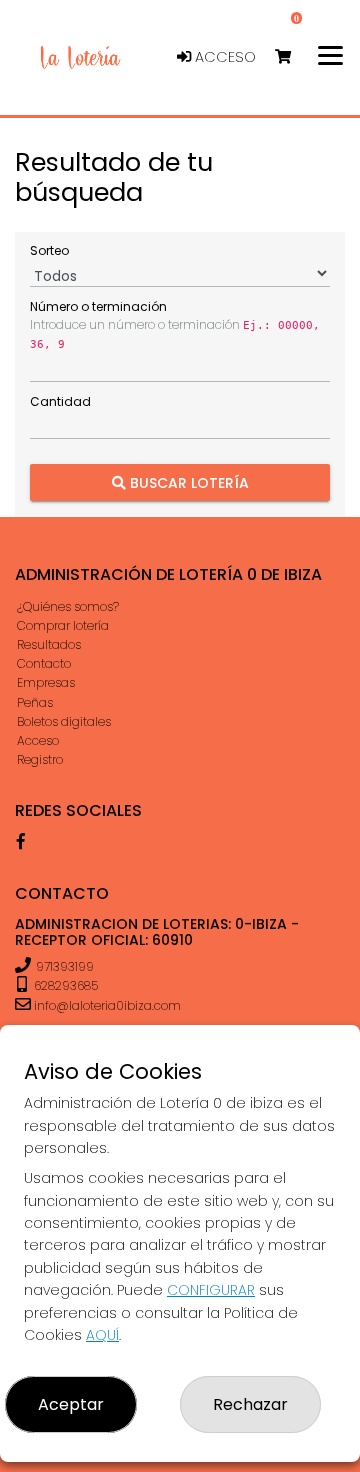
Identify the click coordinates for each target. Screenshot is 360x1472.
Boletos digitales (64, 721)
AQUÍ (102, 1335)
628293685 (64, 985)
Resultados (49, 644)
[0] (292, 57)
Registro (40, 759)
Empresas (46, 682)
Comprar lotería (63, 625)
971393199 (65, 966)
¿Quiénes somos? (68, 606)
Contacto (44, 663)
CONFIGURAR (211, 1290)
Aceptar (71, 1404)
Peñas (35, 702)
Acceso (223, 57)
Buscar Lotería (187, 482)
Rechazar (250, 1404)
